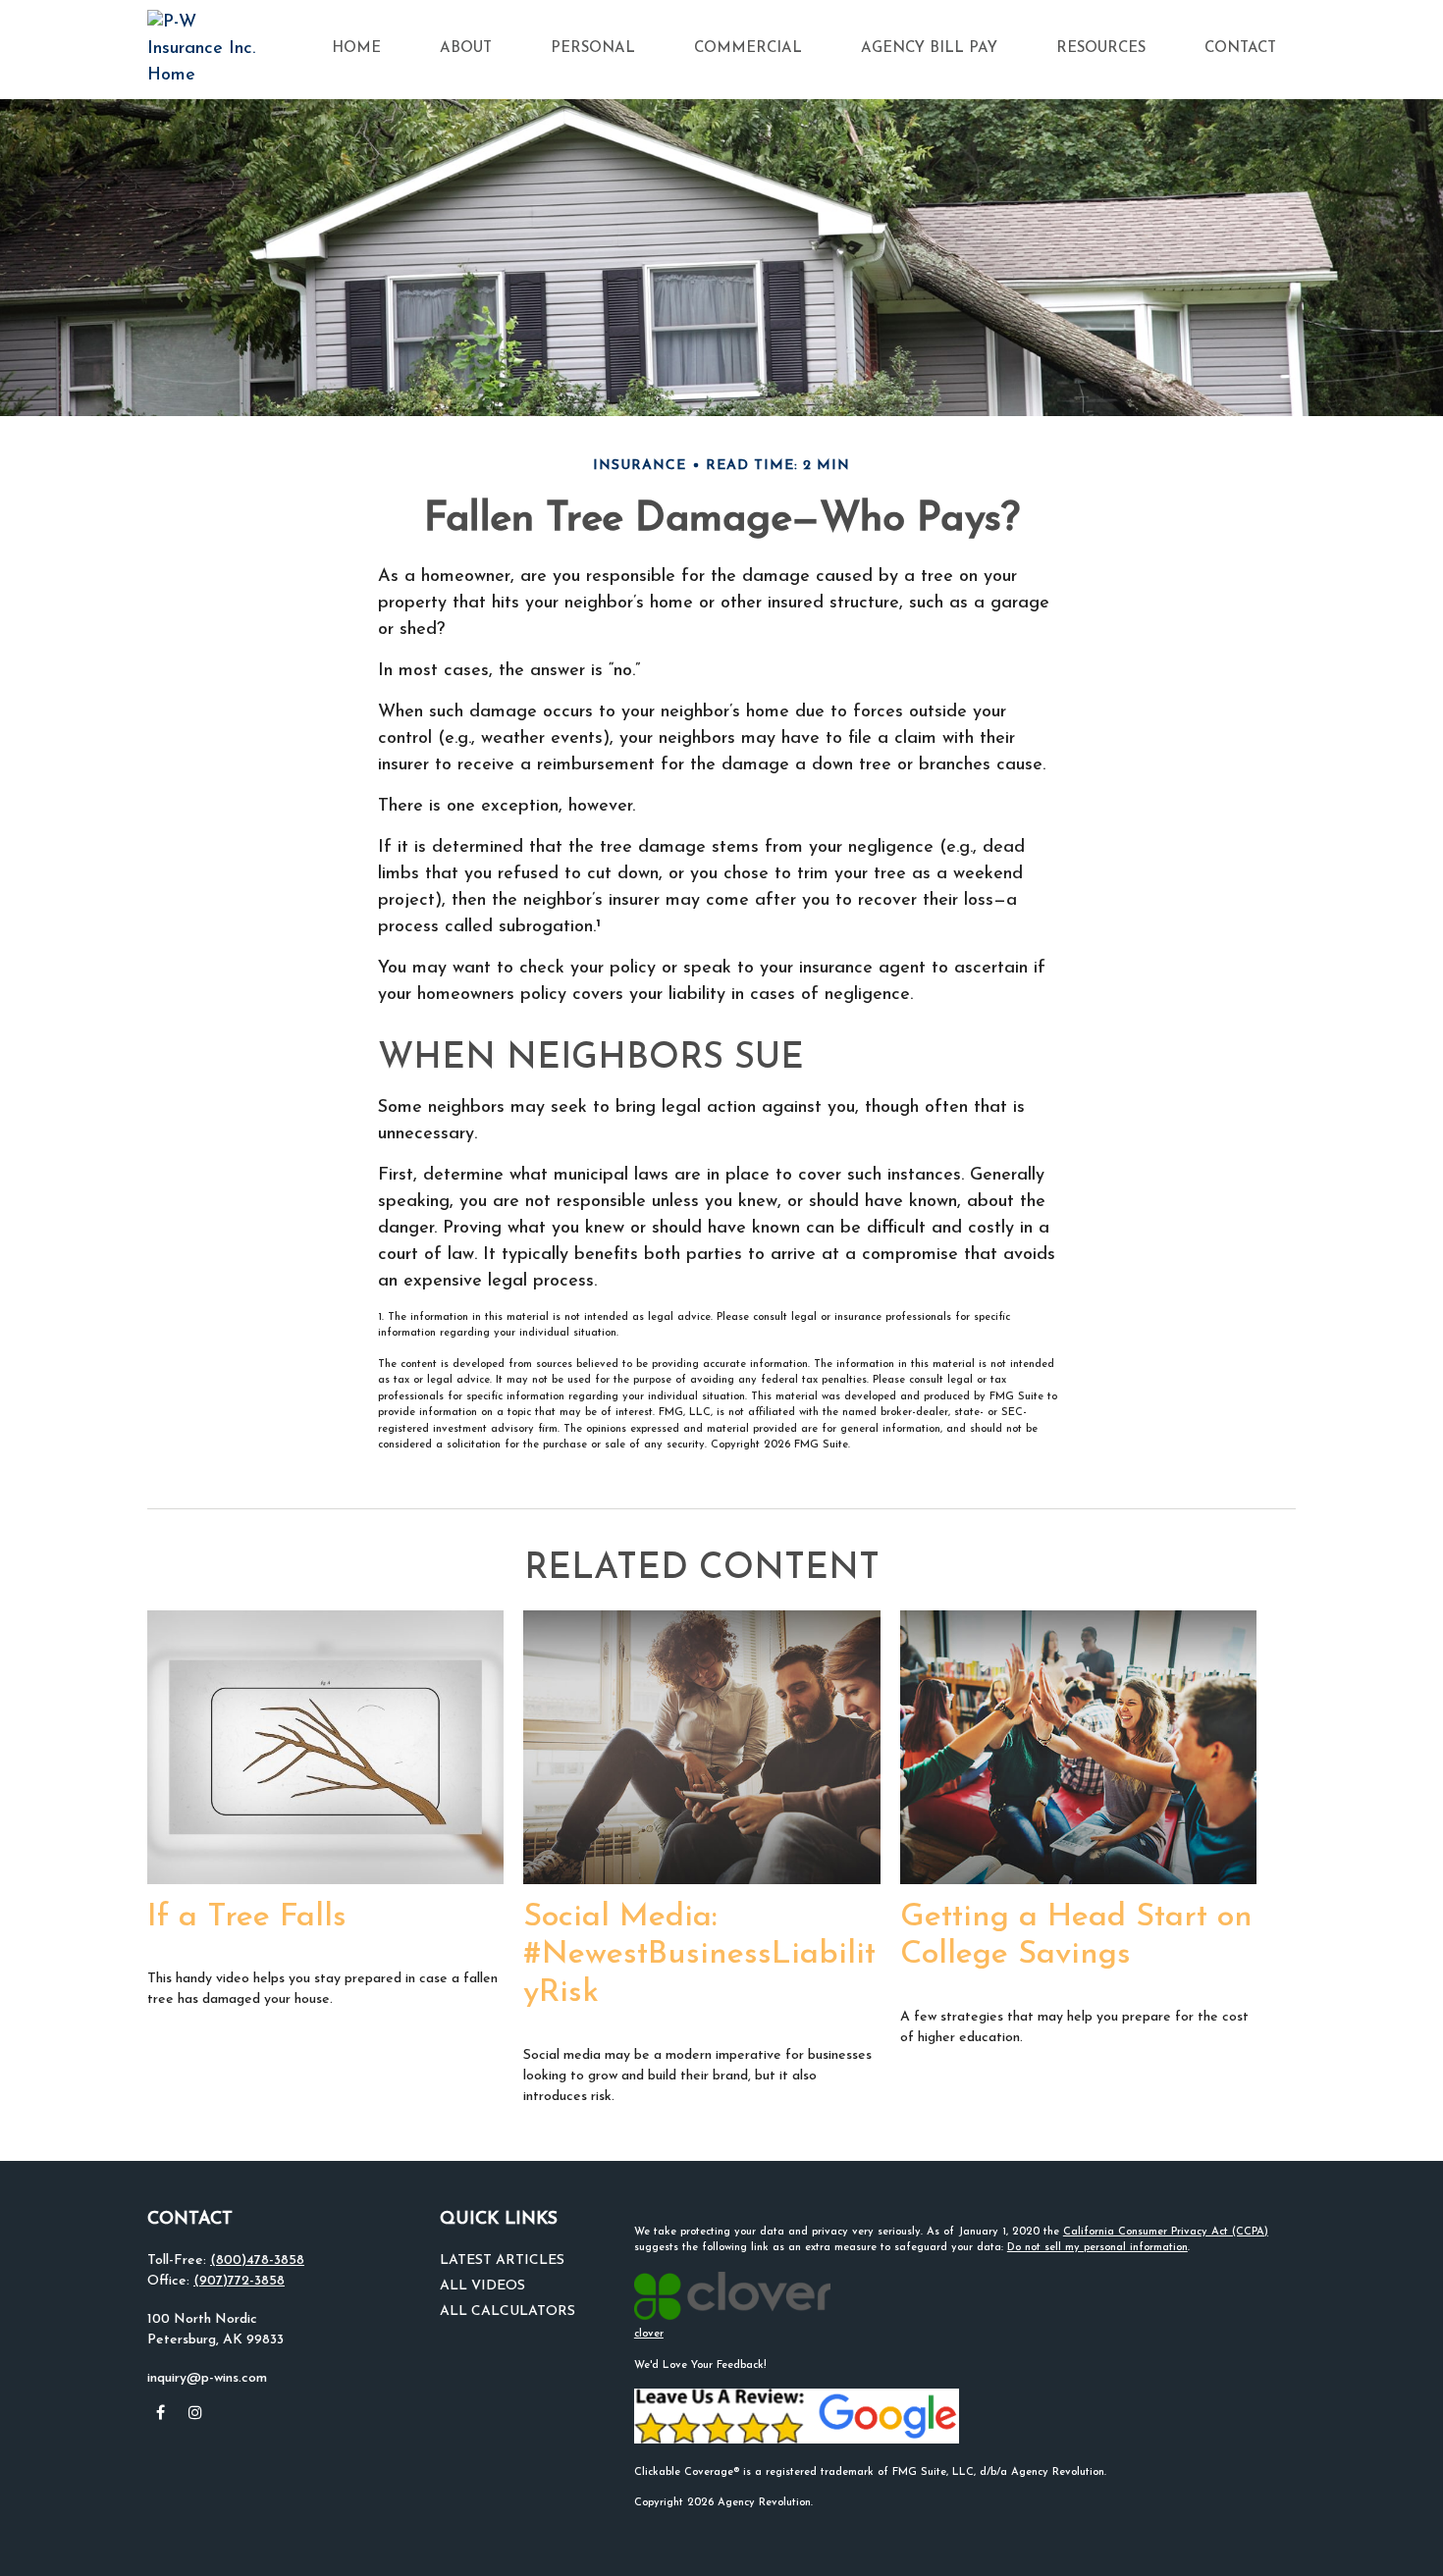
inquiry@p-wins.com (207, 2378)
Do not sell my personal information (1097, 2248)
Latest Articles (502, 2261)
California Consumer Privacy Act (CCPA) (1166, 2232)
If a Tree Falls (247, 1918)
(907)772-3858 (239, 2281)
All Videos (482, 2286)
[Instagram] (195, 2412)
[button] (356, 50)
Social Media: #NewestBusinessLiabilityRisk (699, 1956)
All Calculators (508, 2312)
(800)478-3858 (257, 2261)
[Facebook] (160, 2412)
